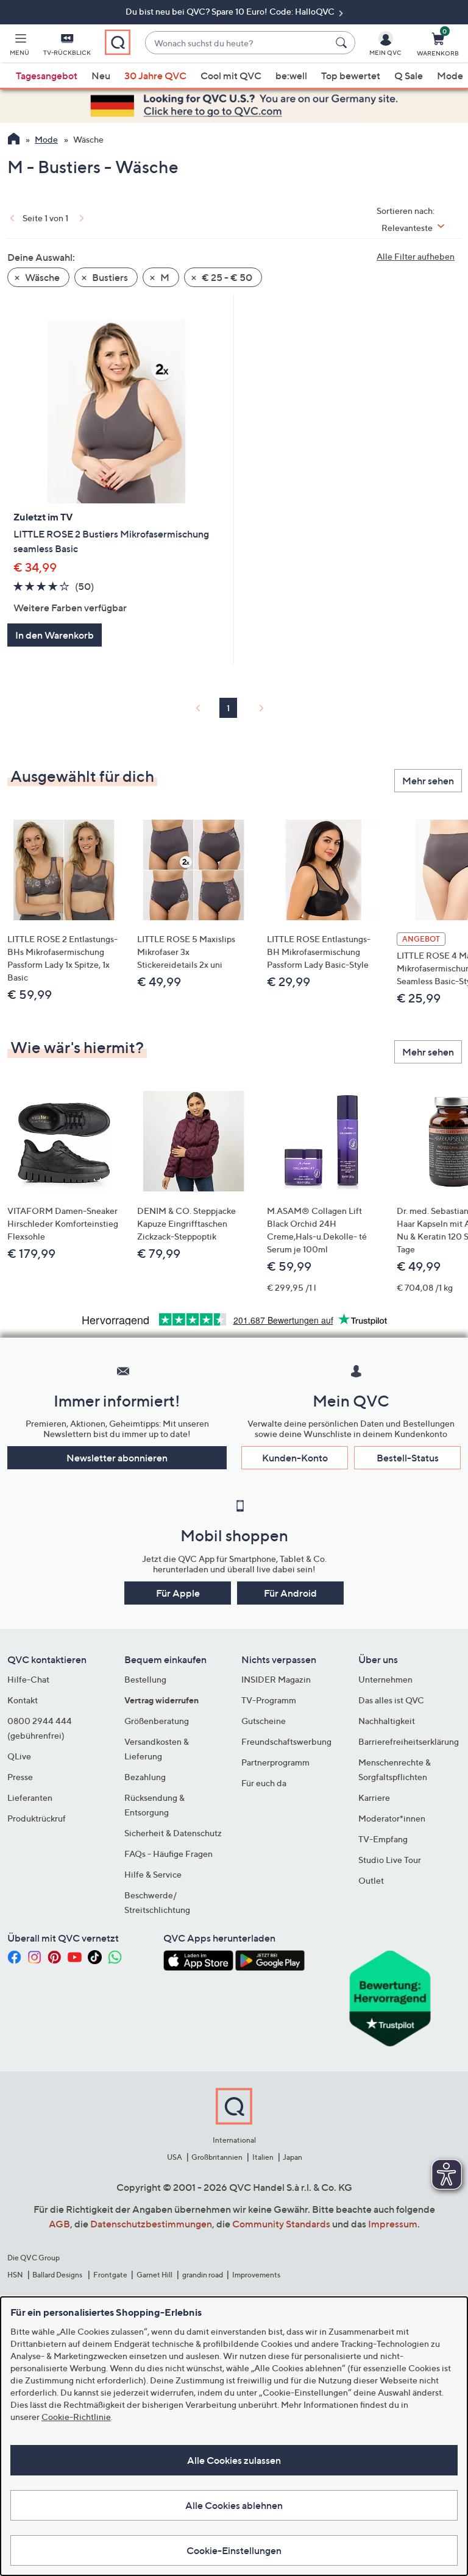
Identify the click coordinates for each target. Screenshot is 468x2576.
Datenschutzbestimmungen (151, 2224)
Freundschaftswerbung (286, 1741)
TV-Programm (269, 1700)
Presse (20, 1777)
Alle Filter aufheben (416, 256)
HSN (15, 2275)
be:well (291, 76)
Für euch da (264, 1783)
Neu (101, 76)
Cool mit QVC (231, 76)
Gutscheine (264, 1721)
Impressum (393, 2224)
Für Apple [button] (178, 1593)
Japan (292, 2157)
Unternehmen (385, 1679)
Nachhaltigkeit (387, 1721)
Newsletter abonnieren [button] (117, 1458)
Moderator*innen (392, 1818)
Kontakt (23, 1700)
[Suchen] (343, 43)
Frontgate (110, 2275)
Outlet (371, 1880)
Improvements (256, 2275)
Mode (450, 76)
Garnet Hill (154, 2275)
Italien (263, 2157)
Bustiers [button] (109, 277)
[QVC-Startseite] (14, 140)
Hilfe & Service (153, 1874)
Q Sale (409, 76)
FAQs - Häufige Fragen (168, 1854)
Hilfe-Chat (28, 1679)
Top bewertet (351, 76)
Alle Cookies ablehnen (234, 2505)
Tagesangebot (47, 76)
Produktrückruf (37, 1818)
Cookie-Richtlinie (76, 2417)
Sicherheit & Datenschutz (173, 1833)
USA (175, 2157)
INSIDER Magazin (276, 1679)
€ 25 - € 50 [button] (226, 277)
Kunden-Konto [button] (295, 1458)
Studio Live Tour (390, 1860)
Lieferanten (30, 1797)
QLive (19, 1756)
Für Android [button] (290, 1593)
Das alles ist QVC (391, 1700)
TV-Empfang (383, 1839)
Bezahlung (145, 1777)
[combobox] (238, 43)
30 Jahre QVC (155, 76)
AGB (59, 2224)
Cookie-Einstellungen (234, 2550)
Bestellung (145, 1679)
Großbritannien (217, 2157)
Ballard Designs (58, 2275)
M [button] (164, 277)
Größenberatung (157, 1721)
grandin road (203, 2275)
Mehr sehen (428, 781)
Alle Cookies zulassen (234, 2460)
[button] (19, 46)
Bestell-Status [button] (408, 1458)
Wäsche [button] (41, 277)
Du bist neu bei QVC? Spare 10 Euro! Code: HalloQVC (231, 11)
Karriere (374, 1797)
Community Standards (281, 2224)
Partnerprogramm (275, 1762)
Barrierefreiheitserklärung (409, 1741)
